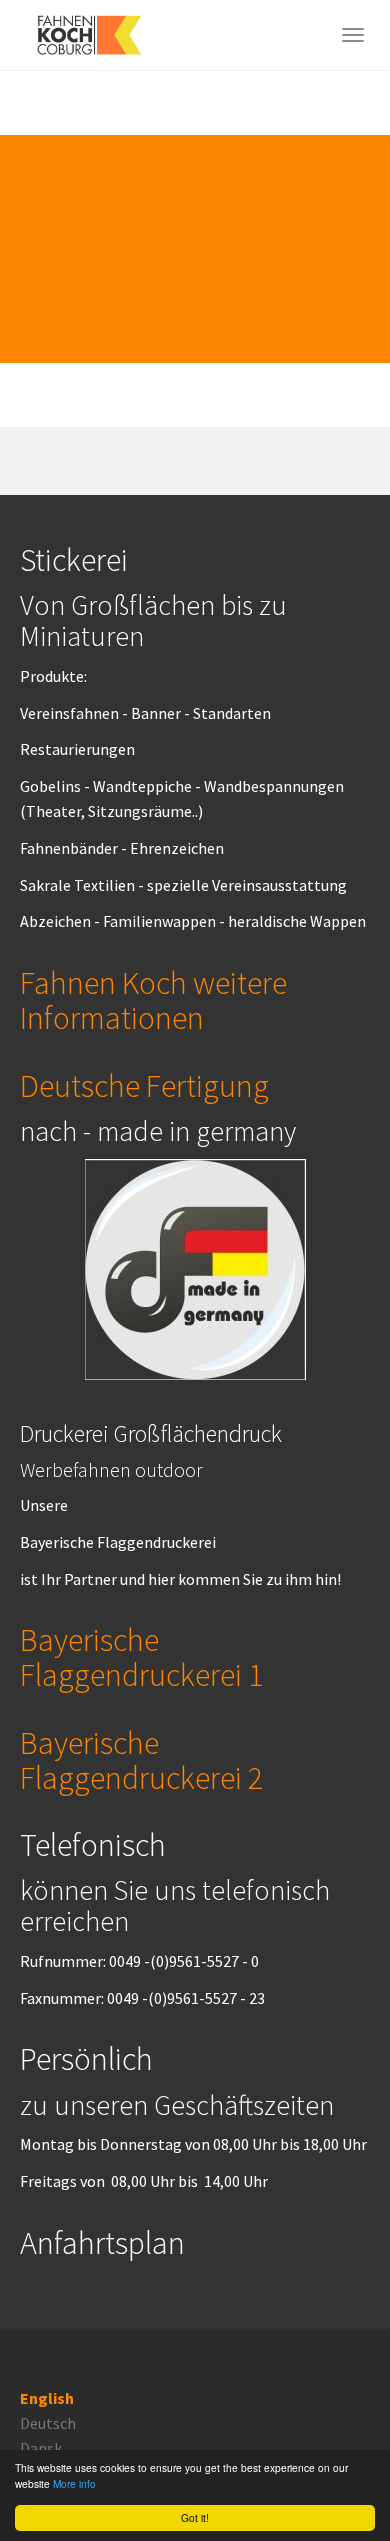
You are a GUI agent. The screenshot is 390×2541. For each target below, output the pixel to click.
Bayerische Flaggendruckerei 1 (141, 1657)
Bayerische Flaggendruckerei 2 (141, 1760)
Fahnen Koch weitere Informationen (153, 1000)
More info (74, 2483)
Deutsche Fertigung (144, 1086)
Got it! (195, 2517)
